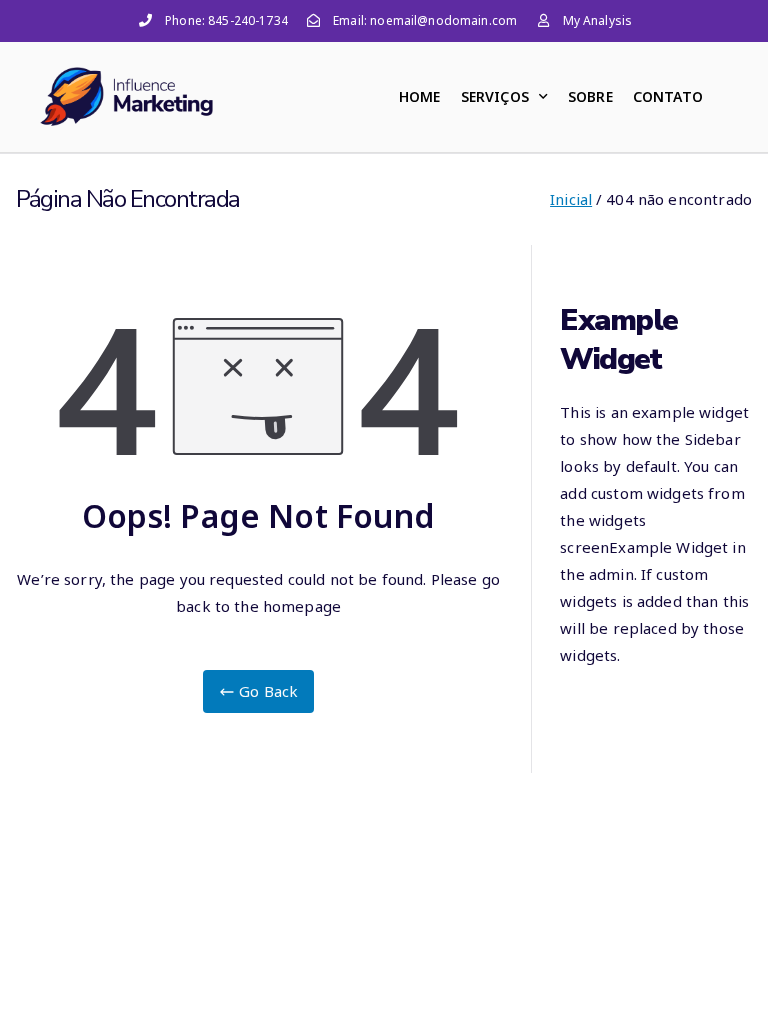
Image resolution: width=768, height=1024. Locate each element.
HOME (420, 96)
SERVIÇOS (495, 96)
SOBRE (590, 96)
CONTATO (668, 96)
